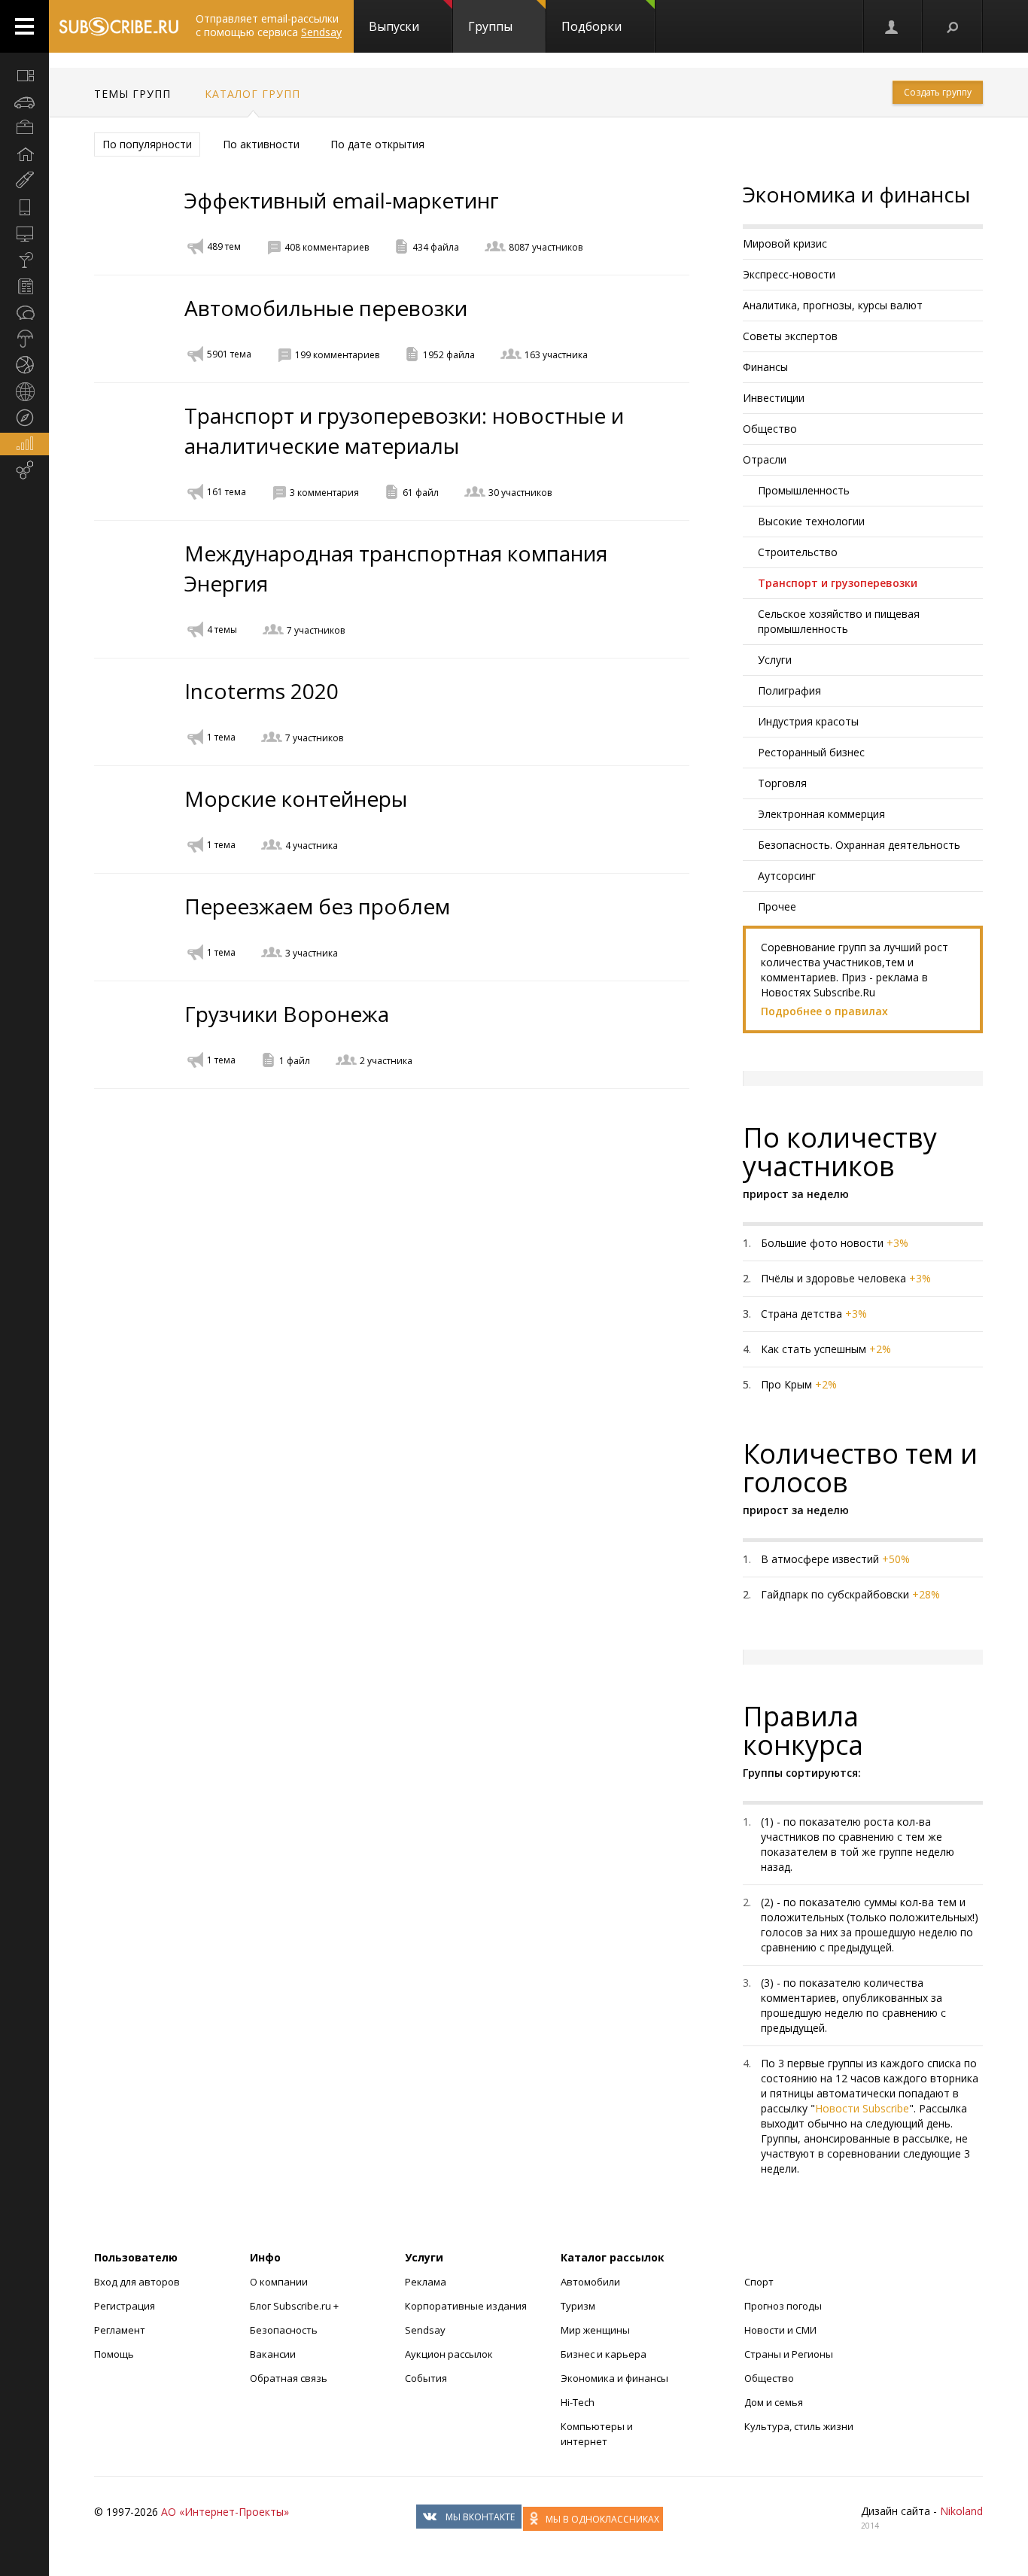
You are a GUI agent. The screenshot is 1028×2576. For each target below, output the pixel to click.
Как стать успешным (814, 1349)
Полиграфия (789, 690)
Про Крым (786, 1384)
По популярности (147, 144)
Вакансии (273, 2354)
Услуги (775, 660)
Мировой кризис (785, 243)
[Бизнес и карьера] (24, 128)
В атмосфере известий (820, 1559)
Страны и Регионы (789, 2354)
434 (436, 247)
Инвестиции (774, 398)
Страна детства (801, 1314)
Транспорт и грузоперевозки (838, 583)
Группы (490, 26)
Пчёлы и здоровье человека (833, 1278)
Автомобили (590, 2282)
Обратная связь (289, 2378)
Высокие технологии (811, 521)
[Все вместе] (24, 75)
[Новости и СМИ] (24, 286)
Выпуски (394, 26)
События (426, 2378)
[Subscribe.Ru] (119, 26)
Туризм (578, 2306)
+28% (926, 1594)
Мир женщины (595, 2330)
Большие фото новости (822, 1243)
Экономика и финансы (614, 2378)
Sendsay (425, 2330)
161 (227, 492)
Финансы (765, 367)
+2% (880, 1349)
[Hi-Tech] (24, 207)
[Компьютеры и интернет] (24, 233)
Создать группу (938, 92)
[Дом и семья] (24, 154)
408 (327, 247)
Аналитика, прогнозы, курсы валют (833, 305)
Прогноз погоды (783, 2306)
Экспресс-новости (789, 274)
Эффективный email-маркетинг (342, 200)
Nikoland (961, 2511)
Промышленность (804, 490)
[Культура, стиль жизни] (24, 260)
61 (421, 493)
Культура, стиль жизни (799, 2426)
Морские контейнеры (296, 798)
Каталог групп (252, 94)
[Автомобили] (24, 102)
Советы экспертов (790, 336)
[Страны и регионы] (24, 391)
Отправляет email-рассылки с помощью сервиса (269, 25)
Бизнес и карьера (604, 2354)
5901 (229, 354)
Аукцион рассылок (449, 2354)
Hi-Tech (578, 2402)
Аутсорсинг (787, 876)
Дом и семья (774, 2402)
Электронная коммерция (821, 814)
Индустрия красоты (808, 721)
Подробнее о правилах (824, 1011)
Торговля (782, 783)
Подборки (592, 26)
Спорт (759, 2282)
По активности (261, 144)
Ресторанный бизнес (811, 752)
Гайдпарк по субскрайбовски (835, 1594)
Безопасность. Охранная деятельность (859, 845)
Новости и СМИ (780, 2330)
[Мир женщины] (24, 181)
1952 (449, 355)
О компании (279, 2282)
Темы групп (132, 94)
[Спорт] (24, 365)
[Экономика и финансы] (24, 444)
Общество (770, 429)
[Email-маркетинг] (24, 470)
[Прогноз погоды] (24, 339)
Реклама (426, 2282)
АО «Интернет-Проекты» (225, 2512)
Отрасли (765, 459)
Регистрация (125, 2306)
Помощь (114, 2354)
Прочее (777, 906)
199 (337, 355)
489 (224, 246)
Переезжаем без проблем (317, 906)
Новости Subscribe (862, 2108)
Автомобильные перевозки (326, 308)
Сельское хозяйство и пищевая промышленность (839, 621)
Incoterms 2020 (262, 691)
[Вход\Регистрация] (893, 26)
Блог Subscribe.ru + (295, 2306)
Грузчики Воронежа (287, 1014)
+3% (897, 1243)
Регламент (120, 2330)
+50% (896, 1559)
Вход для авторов (137, 2282)
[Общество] (24, 312)
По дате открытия (377, 144)
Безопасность (284, 2330)
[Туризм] (24, 418)
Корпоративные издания (466, 2306)
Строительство (798, 552)
